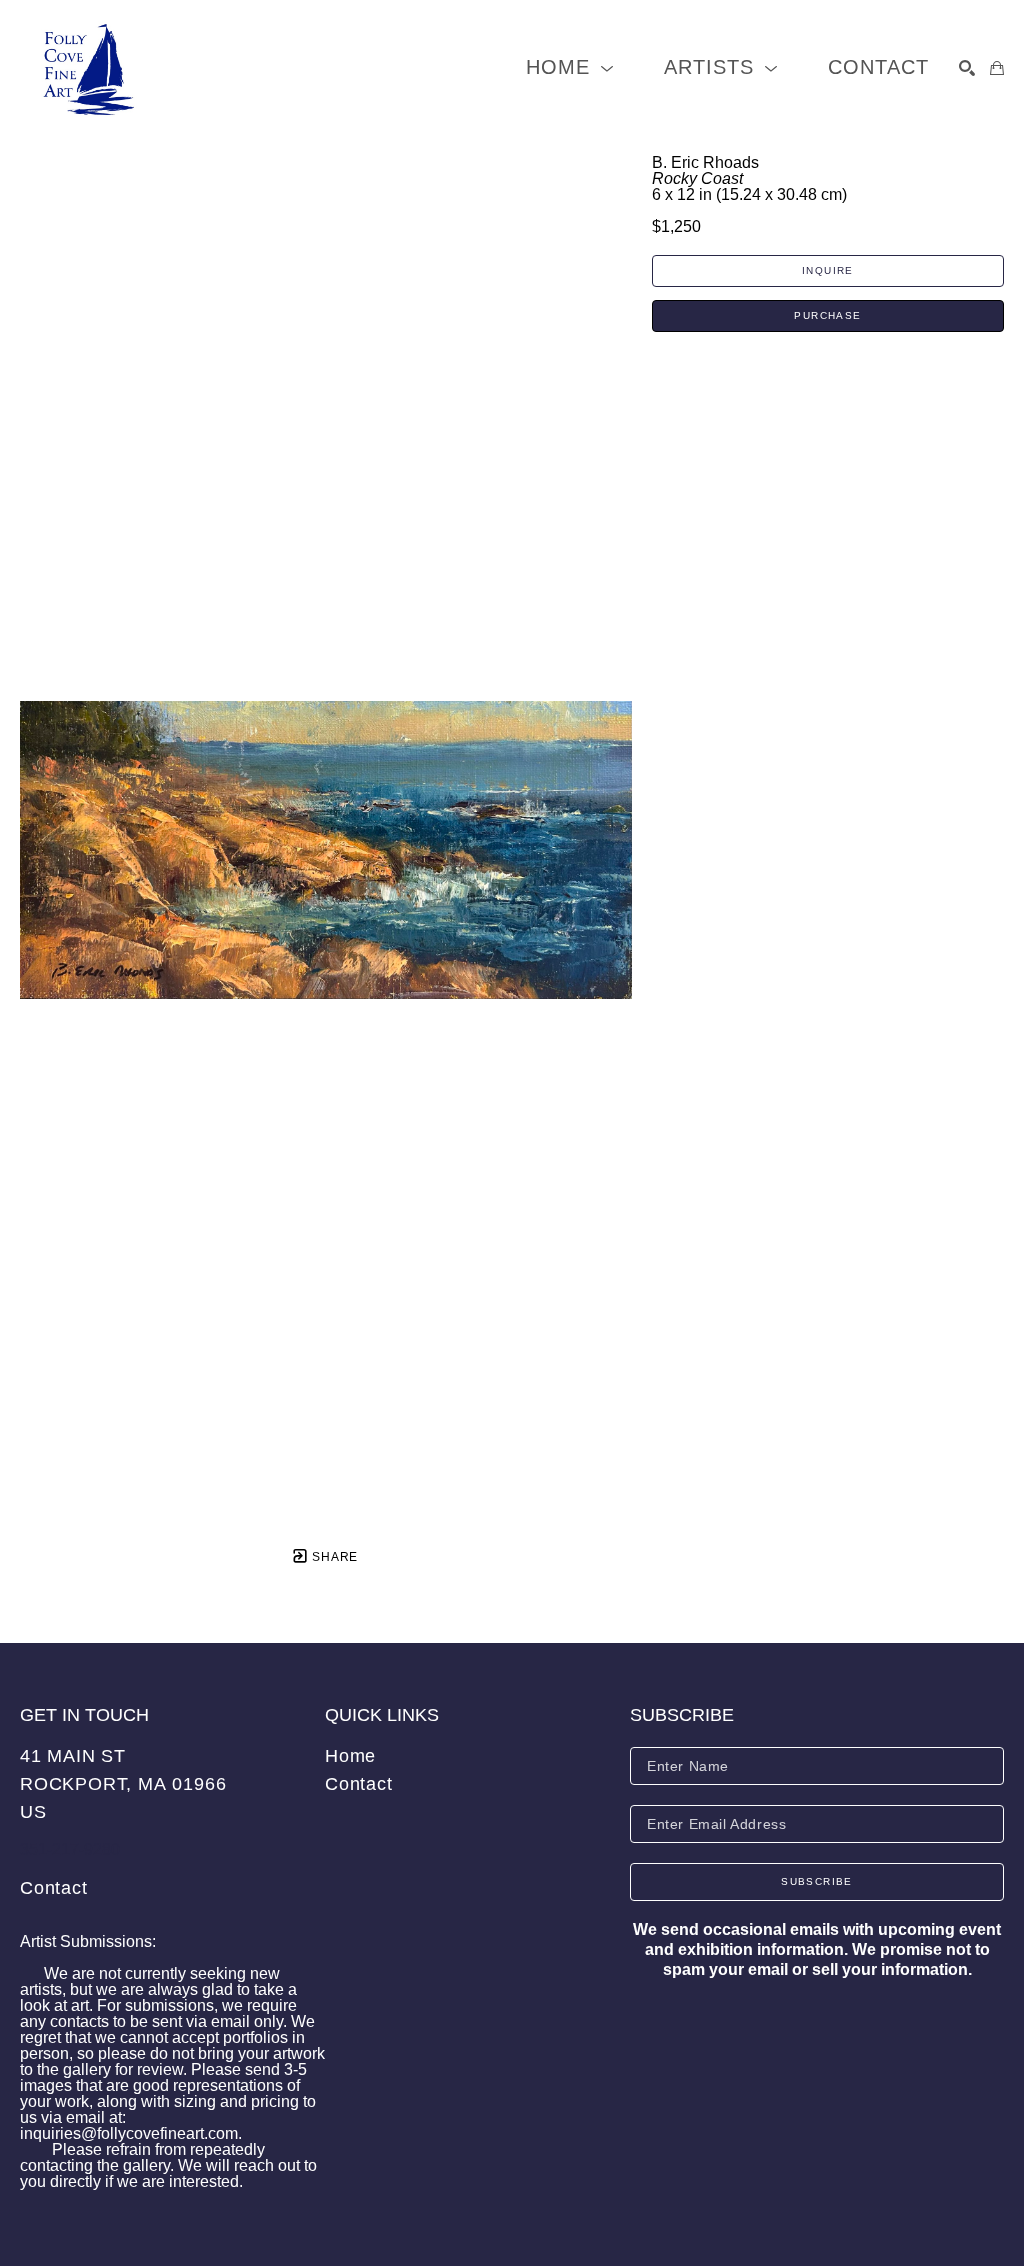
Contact (54, 1888)
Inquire (828, 270)
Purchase (827, 315)
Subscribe (817, 1881)
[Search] (967, 68)
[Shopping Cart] (997, 68)
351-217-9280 (70, 1849)
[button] (570, 67)
